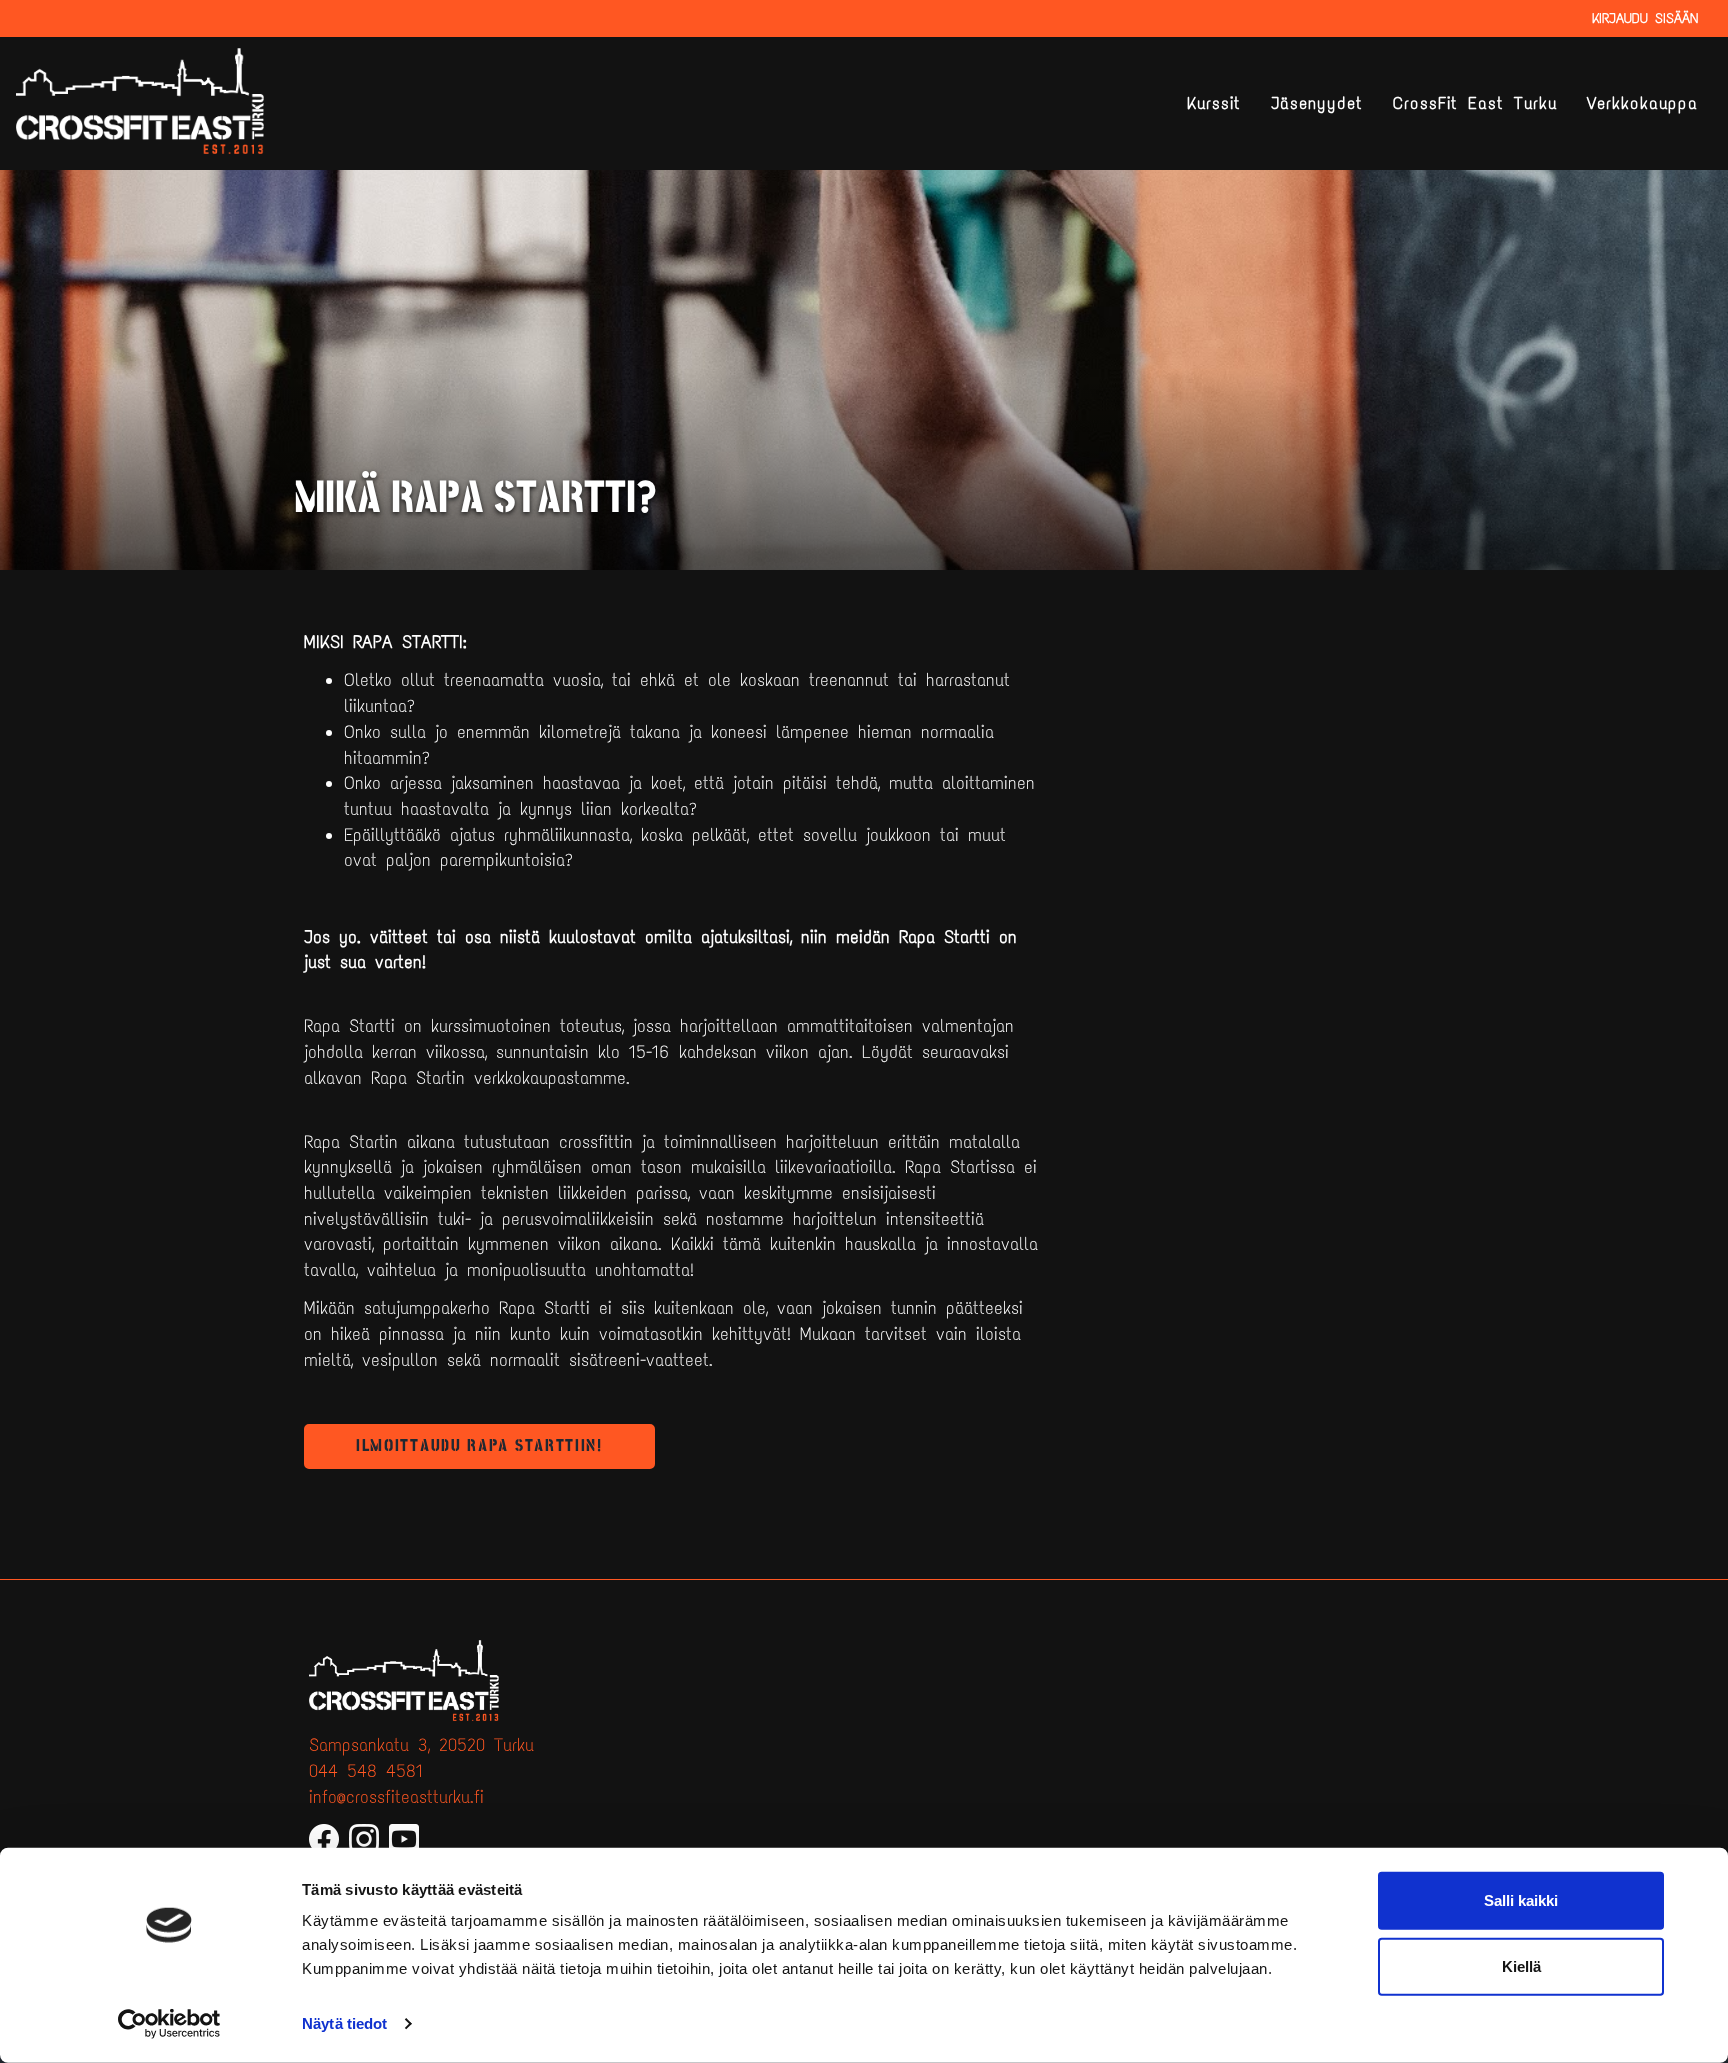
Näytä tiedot (344, 2023)
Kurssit (1214, 103)
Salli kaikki (1521, 1900)
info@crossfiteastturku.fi (396, 1797)
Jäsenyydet (1317, 103)
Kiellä (1521, 1965)
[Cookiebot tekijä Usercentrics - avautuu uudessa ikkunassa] (169, 2024)
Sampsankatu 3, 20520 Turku (421, 1745)
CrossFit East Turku (1475, 103)
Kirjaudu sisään (1645, 18)
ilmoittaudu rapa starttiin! (479, 1445)
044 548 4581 (366, 1771)
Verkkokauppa (1642, 103)
